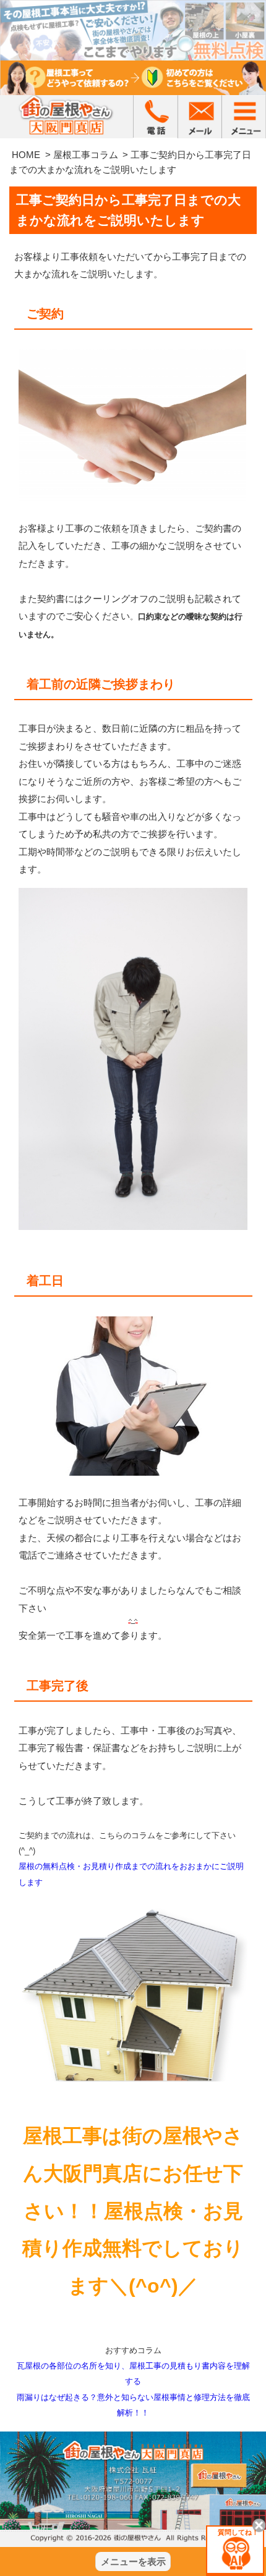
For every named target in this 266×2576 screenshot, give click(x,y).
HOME (26, 155)
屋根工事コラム (86, 155)
